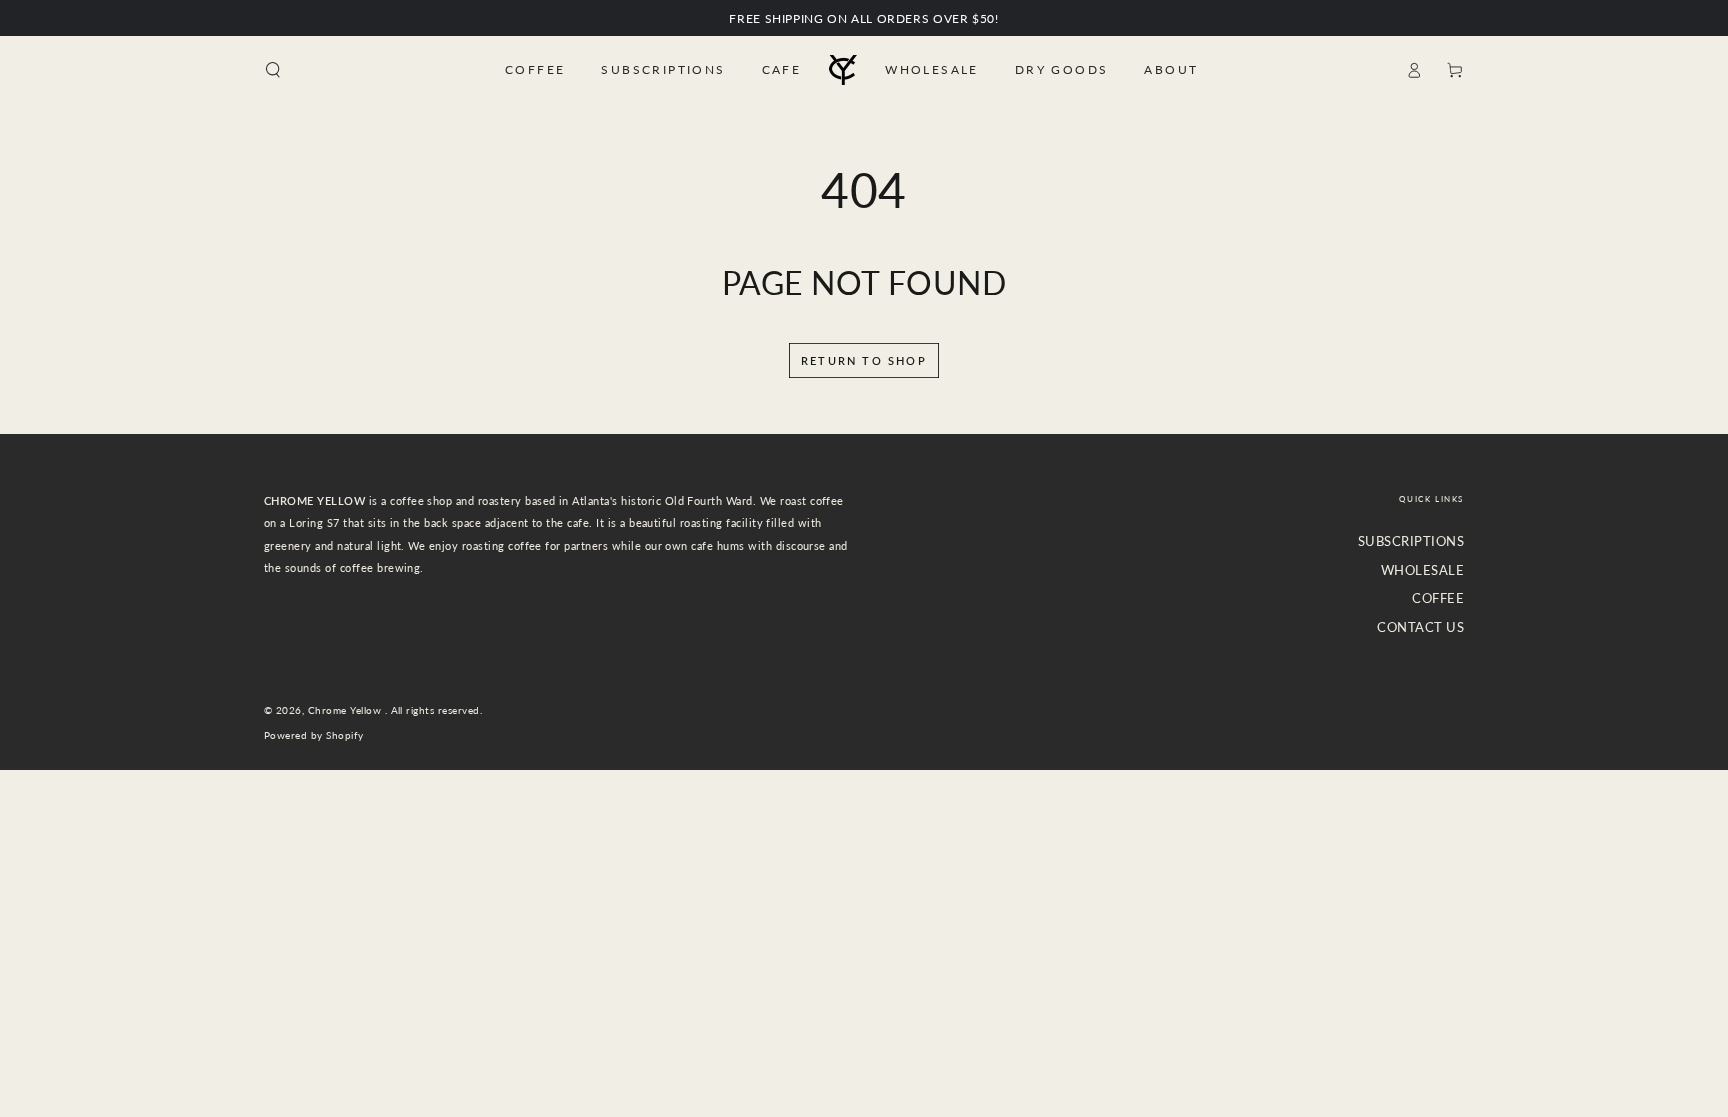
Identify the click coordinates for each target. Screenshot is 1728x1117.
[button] (273, 69)
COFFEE (1438, 598)
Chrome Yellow (346, 710)
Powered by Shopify (314, 735)
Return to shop (864, 360)
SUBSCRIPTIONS (1411, 541)
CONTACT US (1420, 627)
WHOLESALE (1422, 570)
